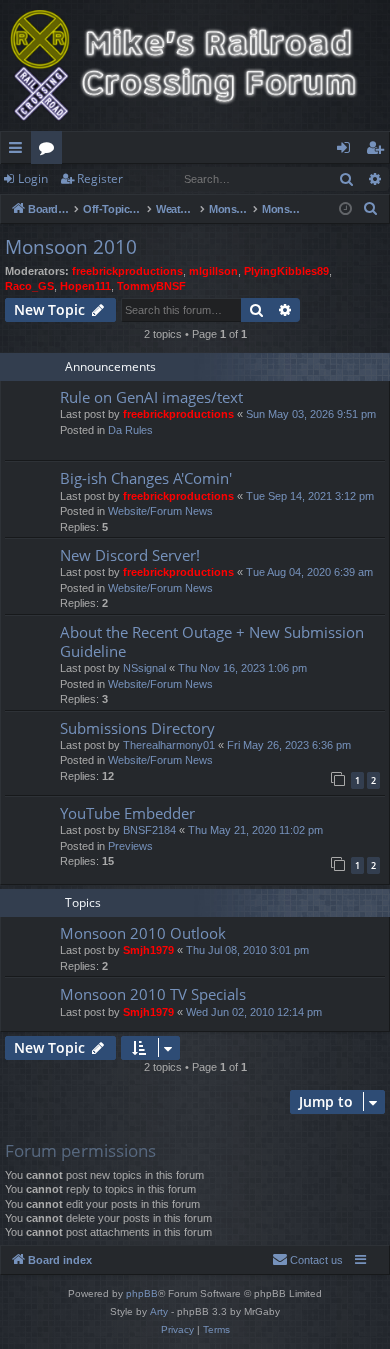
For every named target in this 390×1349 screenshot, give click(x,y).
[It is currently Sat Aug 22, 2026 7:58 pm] (345, 209)
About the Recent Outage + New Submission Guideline (212, 641)
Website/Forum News (160, 511)
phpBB (142, 1293)
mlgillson (213, 271)
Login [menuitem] (347, 151)
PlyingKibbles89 (286, 271)
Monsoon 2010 (71, 247)
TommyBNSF (151, 286)
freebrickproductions (127, 271)
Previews (130, 846)
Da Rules (130, 430)
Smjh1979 (148, 950)
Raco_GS (29, 286)
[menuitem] (371, 209)
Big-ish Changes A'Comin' (146, 478)
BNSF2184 (149, 830)
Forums (50, 151)
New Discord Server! (130, 555)
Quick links (19, 151)
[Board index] (195, 65)
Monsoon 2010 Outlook (143, 933)
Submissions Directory (137, 728)
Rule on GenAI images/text (151, 397)
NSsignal (144, 668)
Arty (159, 1311)
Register (100, 178)
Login (33, 178)
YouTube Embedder (127, 813)
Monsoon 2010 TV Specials (153, 994)
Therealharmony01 (169, 745)
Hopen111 (85, 286)
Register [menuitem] (379, 151)
